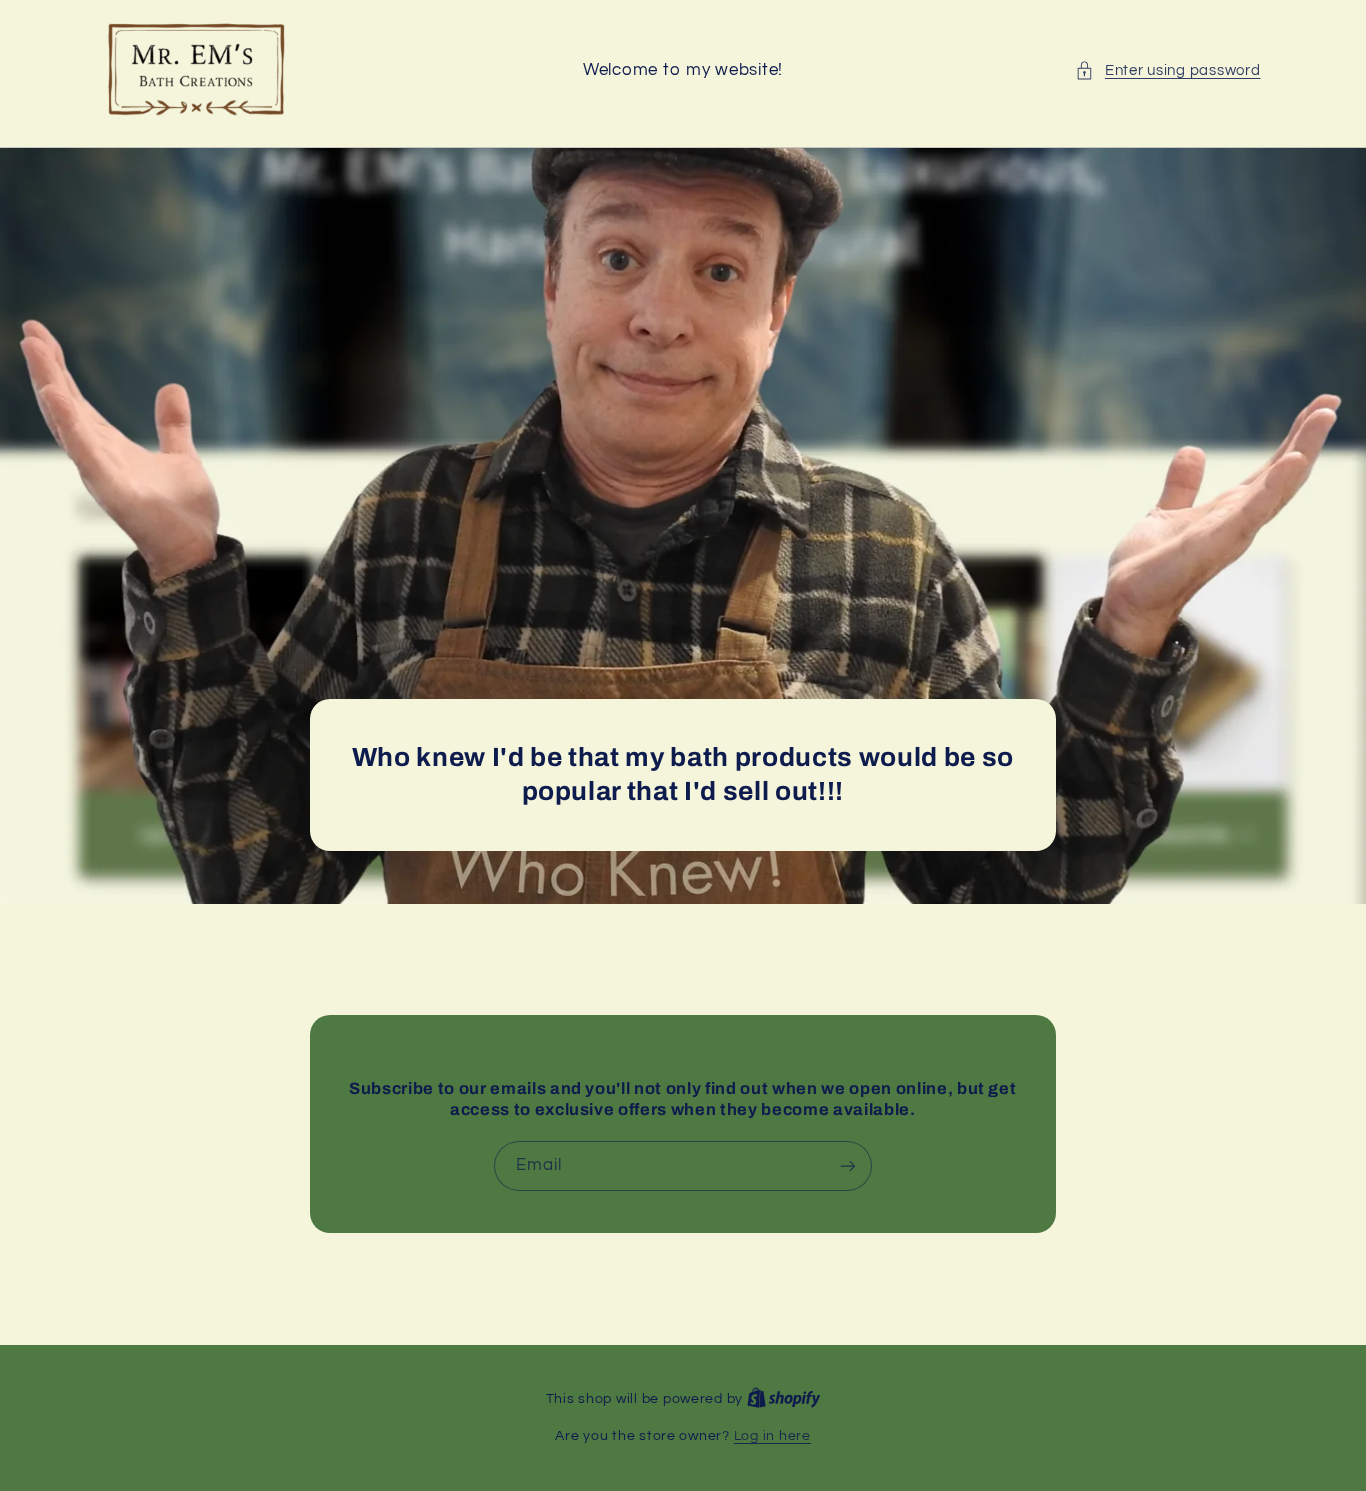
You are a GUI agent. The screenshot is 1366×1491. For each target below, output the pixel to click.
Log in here (772, 1436)
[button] (1167, 71)
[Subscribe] (848, 1166)
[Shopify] (784, 1399)
